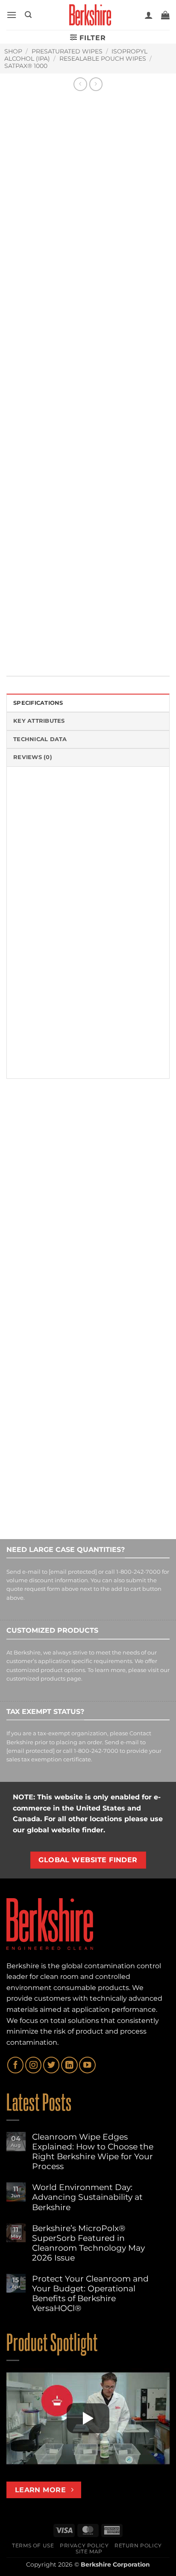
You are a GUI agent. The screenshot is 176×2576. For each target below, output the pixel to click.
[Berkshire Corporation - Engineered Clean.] (88, 15)
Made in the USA (125, 626)
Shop (13, 51)
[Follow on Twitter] (51, 2065)
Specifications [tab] (38, 703)
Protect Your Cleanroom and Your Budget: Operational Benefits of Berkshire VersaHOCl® (90, 2293)
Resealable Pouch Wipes (103, 59)
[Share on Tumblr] (108, 646)
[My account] (149, 15)
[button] (12, 15)
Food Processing (76, 626)
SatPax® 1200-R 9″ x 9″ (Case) (41, 1238)
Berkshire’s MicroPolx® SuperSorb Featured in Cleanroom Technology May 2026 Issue (88, 2243)
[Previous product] (96, 84)
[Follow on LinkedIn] (69, 2065)
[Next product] (80, 84)
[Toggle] (15, 550)
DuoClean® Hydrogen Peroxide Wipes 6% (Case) (125, 1242)
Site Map (89, 2551)
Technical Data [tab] (40, 739)
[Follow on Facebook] (15, 2065)
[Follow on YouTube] (87, 2065)
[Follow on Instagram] (33, 2065)
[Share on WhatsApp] (14, 646)
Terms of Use (33, 2545)
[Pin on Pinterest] (77, 646)
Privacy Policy (84, 2545)
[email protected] (73, 1572)
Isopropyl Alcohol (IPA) (70, 604)
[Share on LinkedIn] (92, 646)
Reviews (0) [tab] (33, 757)
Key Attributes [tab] (39, 721)
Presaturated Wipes (67, 51)
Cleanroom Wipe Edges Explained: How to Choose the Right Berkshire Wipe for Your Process (93, 2152)
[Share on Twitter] (45, 646)
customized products (36, 1679)
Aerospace (36, 626)
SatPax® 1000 (26, 66)
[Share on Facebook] (30, 646)
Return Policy (138, 2545)
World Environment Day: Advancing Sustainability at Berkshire (87, 2197)
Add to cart (68, 527)
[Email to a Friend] (61, 646)
